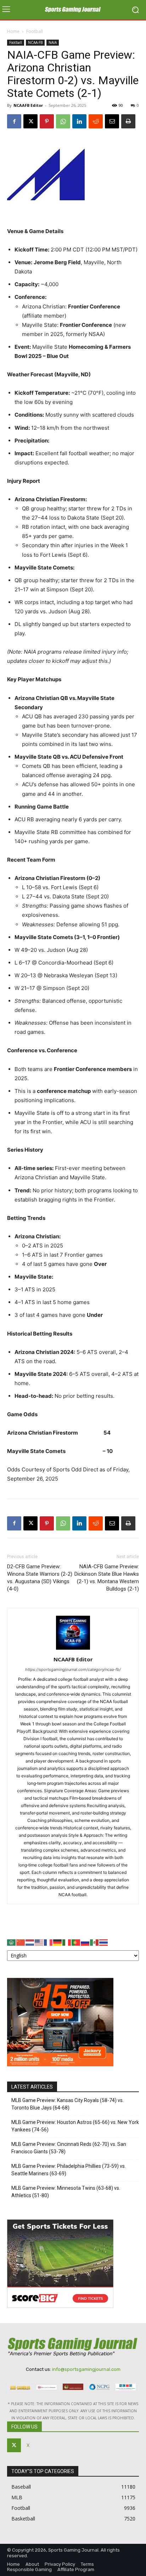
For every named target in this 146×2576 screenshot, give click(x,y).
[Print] (128, 121)
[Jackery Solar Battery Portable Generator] (60, 2064)
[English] (39, 1942)
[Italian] (67, 1942)
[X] (30, 121)
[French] (49, 1942)
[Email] (112, 121)
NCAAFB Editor (28, 105)
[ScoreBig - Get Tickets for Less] (60, 2306)
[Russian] (85, 1942)
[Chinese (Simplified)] (21, 1942)
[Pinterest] (47, 121)
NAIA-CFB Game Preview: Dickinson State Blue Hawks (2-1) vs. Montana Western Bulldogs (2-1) (107, 1578)
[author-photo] (73, 1649)
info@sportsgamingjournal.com (86, 2369)
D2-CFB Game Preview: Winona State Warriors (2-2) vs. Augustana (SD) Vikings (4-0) (40, 1578)
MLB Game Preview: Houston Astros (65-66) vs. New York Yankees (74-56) (75, 2126)
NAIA (53, 42)
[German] (58, 1942)
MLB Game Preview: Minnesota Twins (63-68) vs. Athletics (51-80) (66, 2192)
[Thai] (104, 1942)
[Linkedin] (79, 121)
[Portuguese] (76, 1942)
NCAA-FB (35, 42)
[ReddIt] (96, 121)
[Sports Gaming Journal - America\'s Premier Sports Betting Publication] (73, 10)
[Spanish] (95, 1942)
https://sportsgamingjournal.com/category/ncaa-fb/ (73, 1669)
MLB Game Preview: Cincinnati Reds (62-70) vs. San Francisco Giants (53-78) (69, 2148)
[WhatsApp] (63, 121)
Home (13, 31)
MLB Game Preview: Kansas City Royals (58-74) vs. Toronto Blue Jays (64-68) (68, 2104)
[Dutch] (30, 1942)
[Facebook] (14, 121)
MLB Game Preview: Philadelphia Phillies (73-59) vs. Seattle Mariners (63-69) (69, 2170)
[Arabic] (12, 1942)
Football (35, 31)
